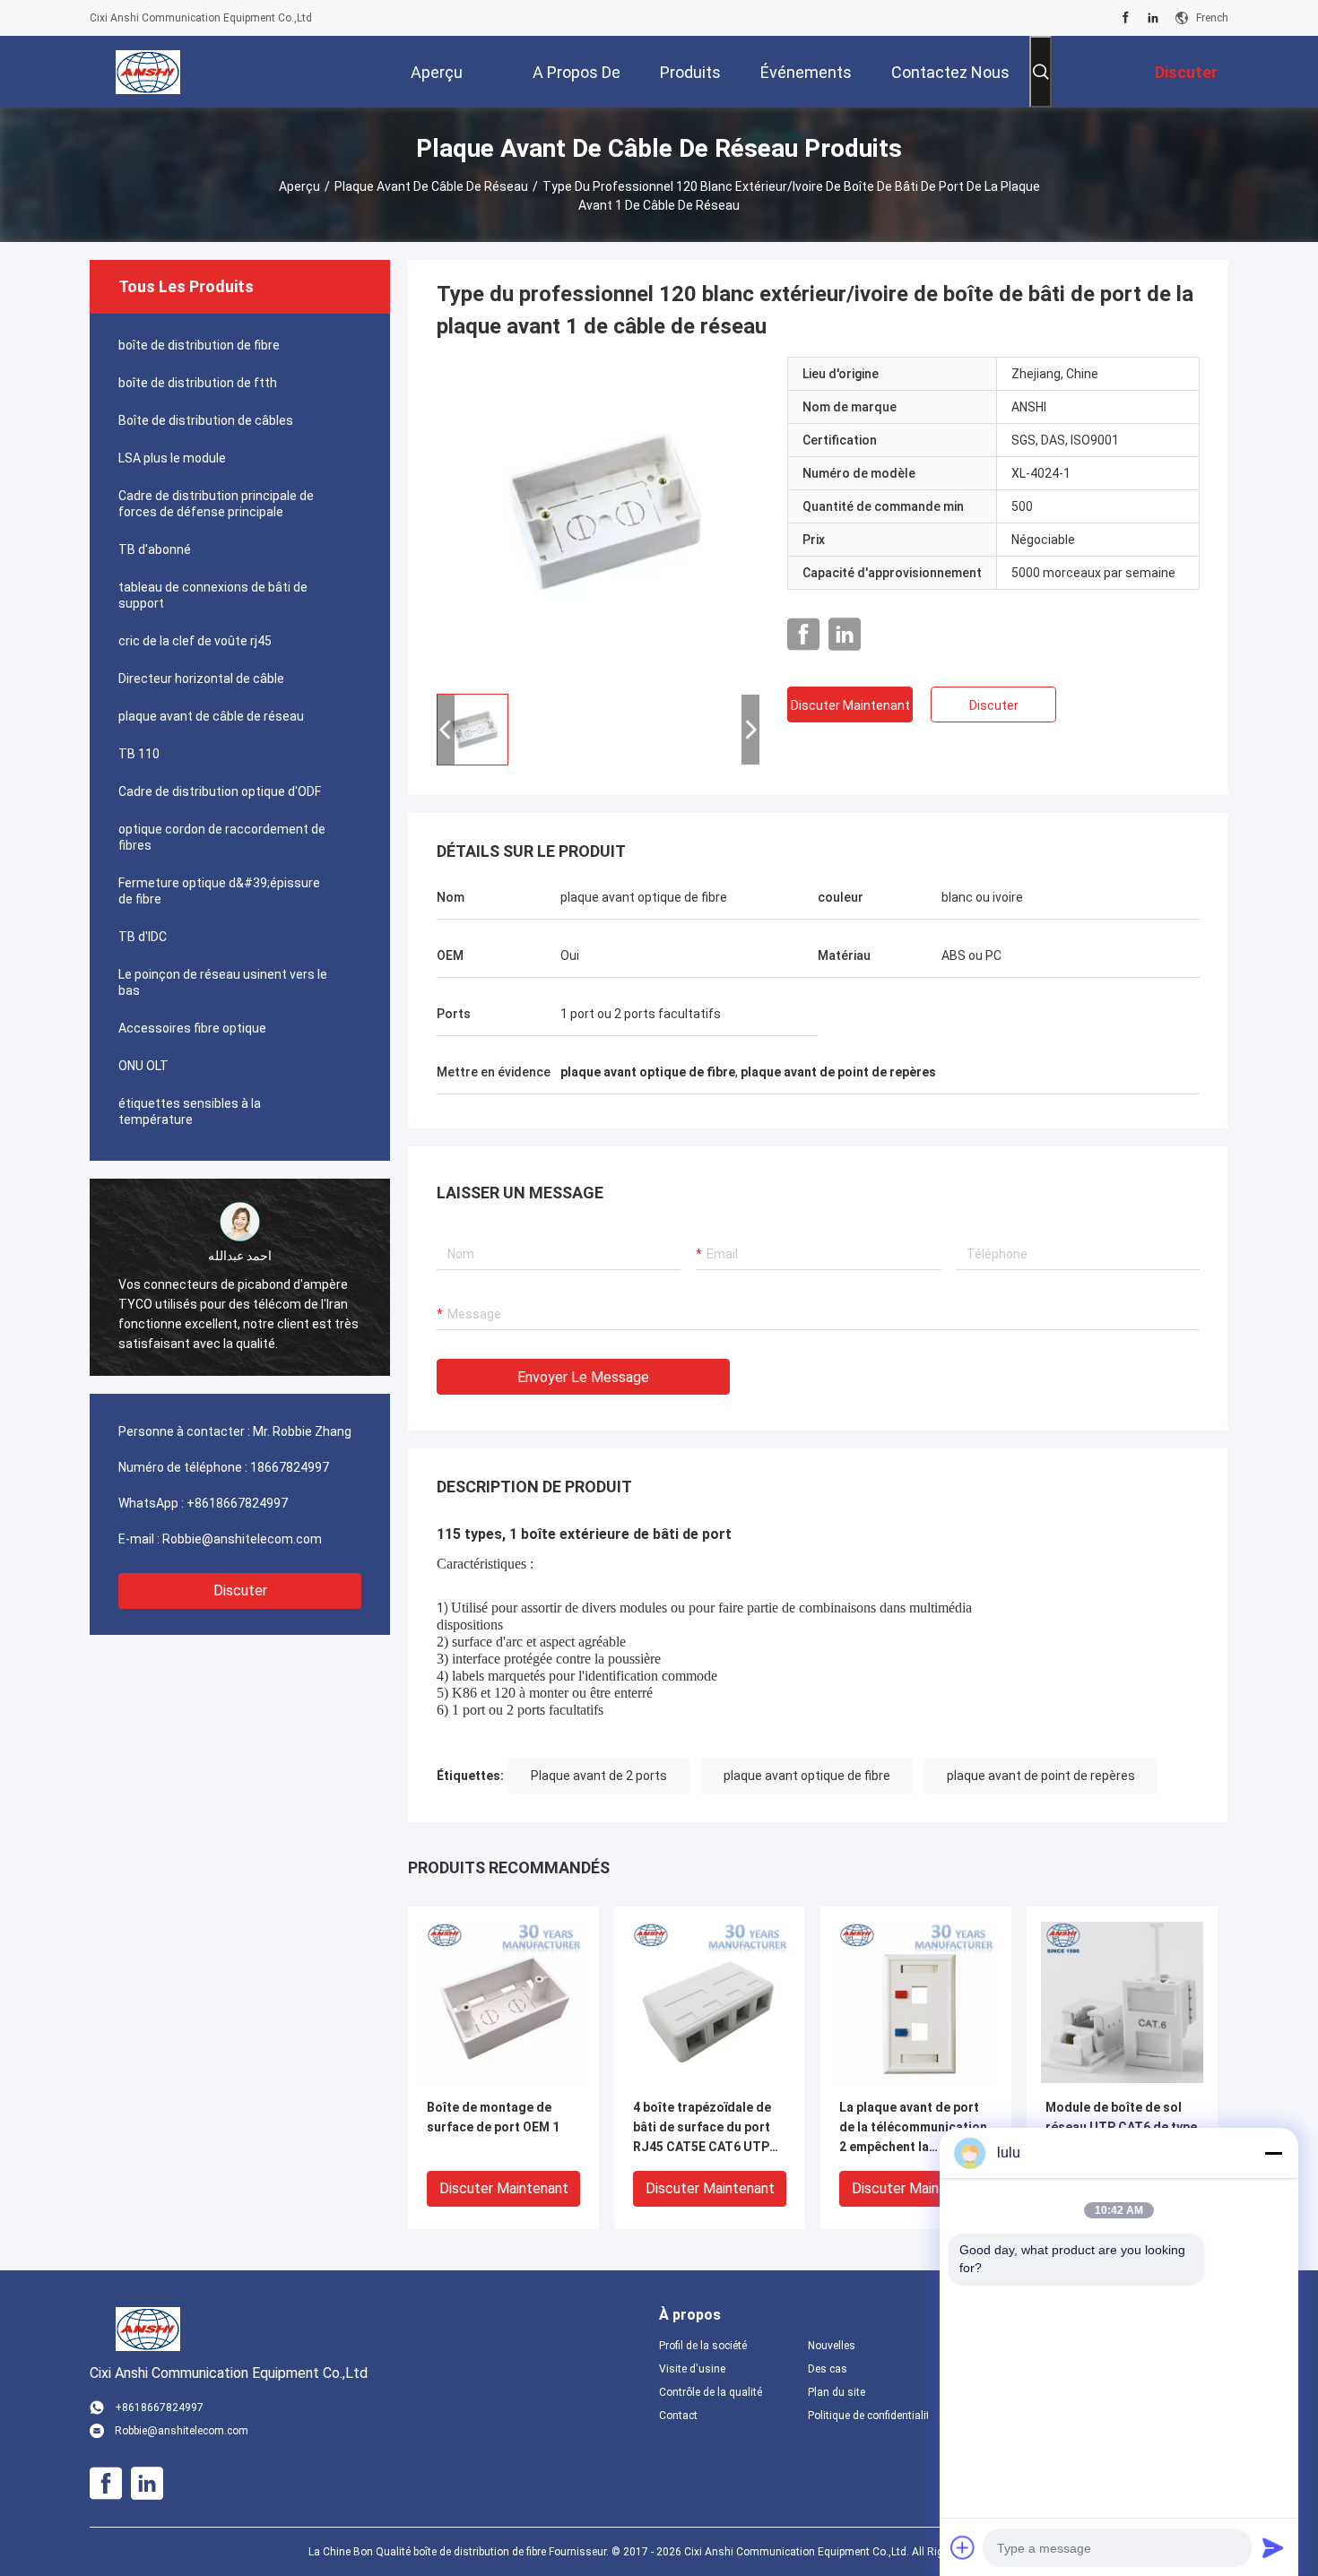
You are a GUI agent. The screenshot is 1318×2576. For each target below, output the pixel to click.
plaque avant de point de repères (1041, 1776)
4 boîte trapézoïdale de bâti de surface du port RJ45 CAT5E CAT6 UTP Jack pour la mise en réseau (702, 2128)
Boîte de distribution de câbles (206, 420)
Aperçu (299, 186)
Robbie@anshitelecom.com (242, 1539)
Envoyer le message (583, 1377)
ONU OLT (143, 1066)
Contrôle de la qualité (711, 2392)
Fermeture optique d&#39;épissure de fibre (219, 891)
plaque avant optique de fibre (807, 1776)
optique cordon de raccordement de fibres (222, 837)
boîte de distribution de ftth (198, 383)
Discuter (240, 1591)
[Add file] (963, 2547)
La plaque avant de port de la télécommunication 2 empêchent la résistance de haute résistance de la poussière (913, 2128)
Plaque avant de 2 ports (599, 1776)
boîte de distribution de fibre (199, 345)
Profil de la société (703, 2346)
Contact (678, 2416)
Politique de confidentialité (868, 2416)
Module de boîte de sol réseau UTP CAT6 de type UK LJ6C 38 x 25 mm (1121, 2127)
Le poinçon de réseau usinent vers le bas (223, 982)
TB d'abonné (155, 549)
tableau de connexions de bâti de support (213, 595)
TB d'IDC (143, 937)
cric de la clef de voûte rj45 (195, 641)
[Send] (1273, 2547)
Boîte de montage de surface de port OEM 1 (493, 2117)
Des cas (828, 2369)
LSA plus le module (172, 458)
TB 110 (139, 754)
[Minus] (1273, 2153)
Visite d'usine (692, 2369)
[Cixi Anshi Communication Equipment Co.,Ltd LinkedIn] (1153, 18)
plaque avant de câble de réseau (431, 186)
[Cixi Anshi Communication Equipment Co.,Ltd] (148, 72)
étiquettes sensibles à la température (190, 1111)
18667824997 (290, 1467)
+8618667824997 (237, 1503)
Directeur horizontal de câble (201, 679)
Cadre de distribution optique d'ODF (220, 791)
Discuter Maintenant (850, 705)
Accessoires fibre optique (192, 1028)
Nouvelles (832, 2346)
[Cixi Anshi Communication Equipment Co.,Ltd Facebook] (1126, 18)
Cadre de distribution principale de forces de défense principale (216, 504)
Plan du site (837, 2392)
